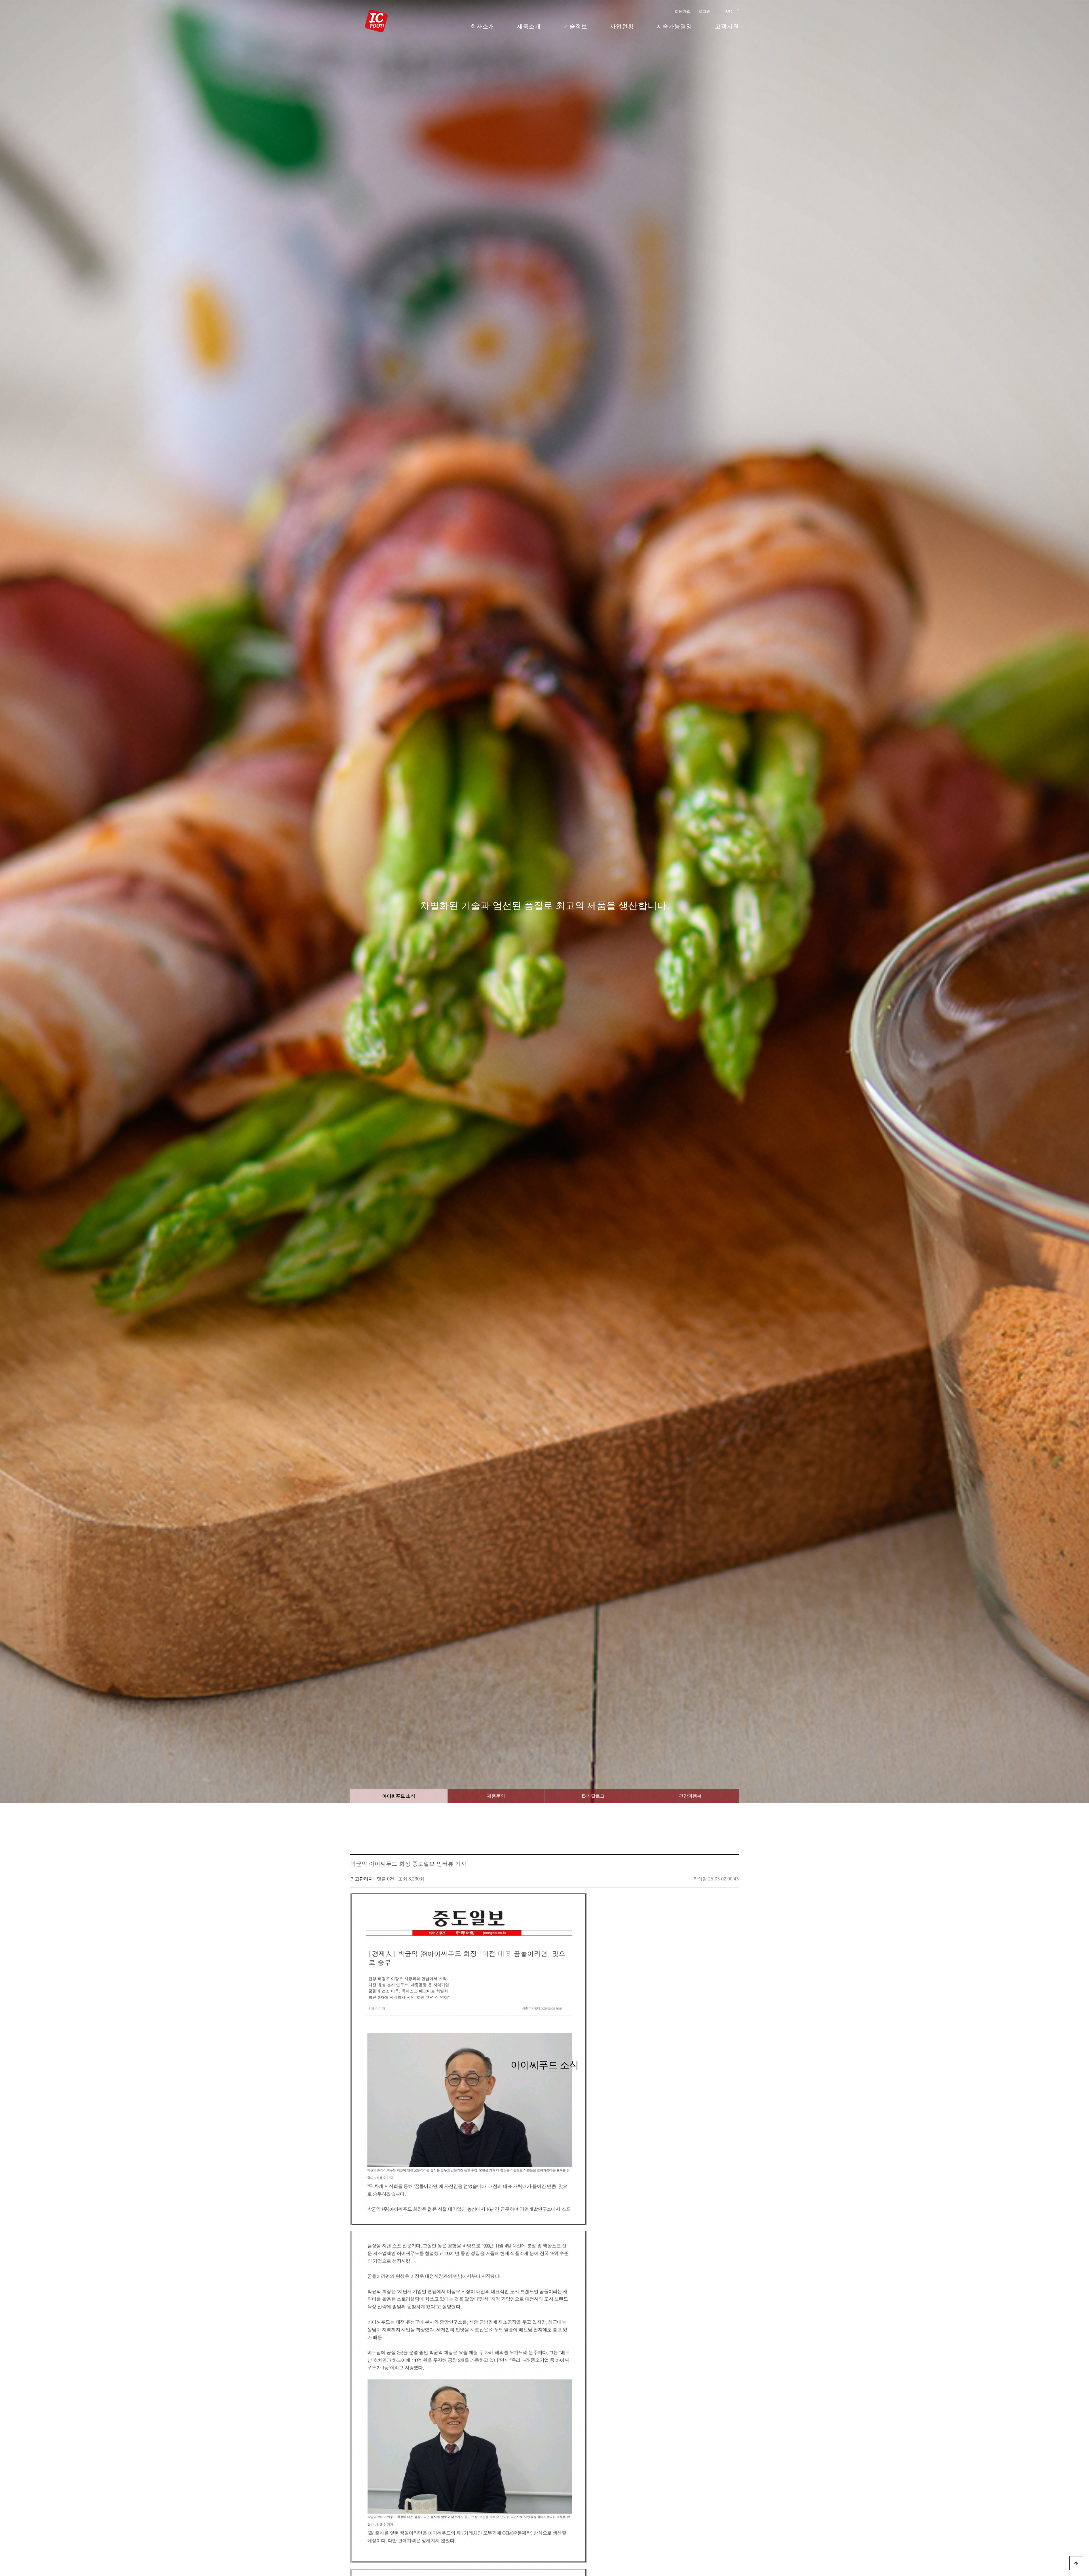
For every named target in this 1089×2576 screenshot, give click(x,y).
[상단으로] (1076, 2563)
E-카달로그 (593, 1796)
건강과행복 (690, 1796)
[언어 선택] (727, 11)
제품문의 (496, 1796)
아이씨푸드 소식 (399, 1796)
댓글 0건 (386, 1879)
